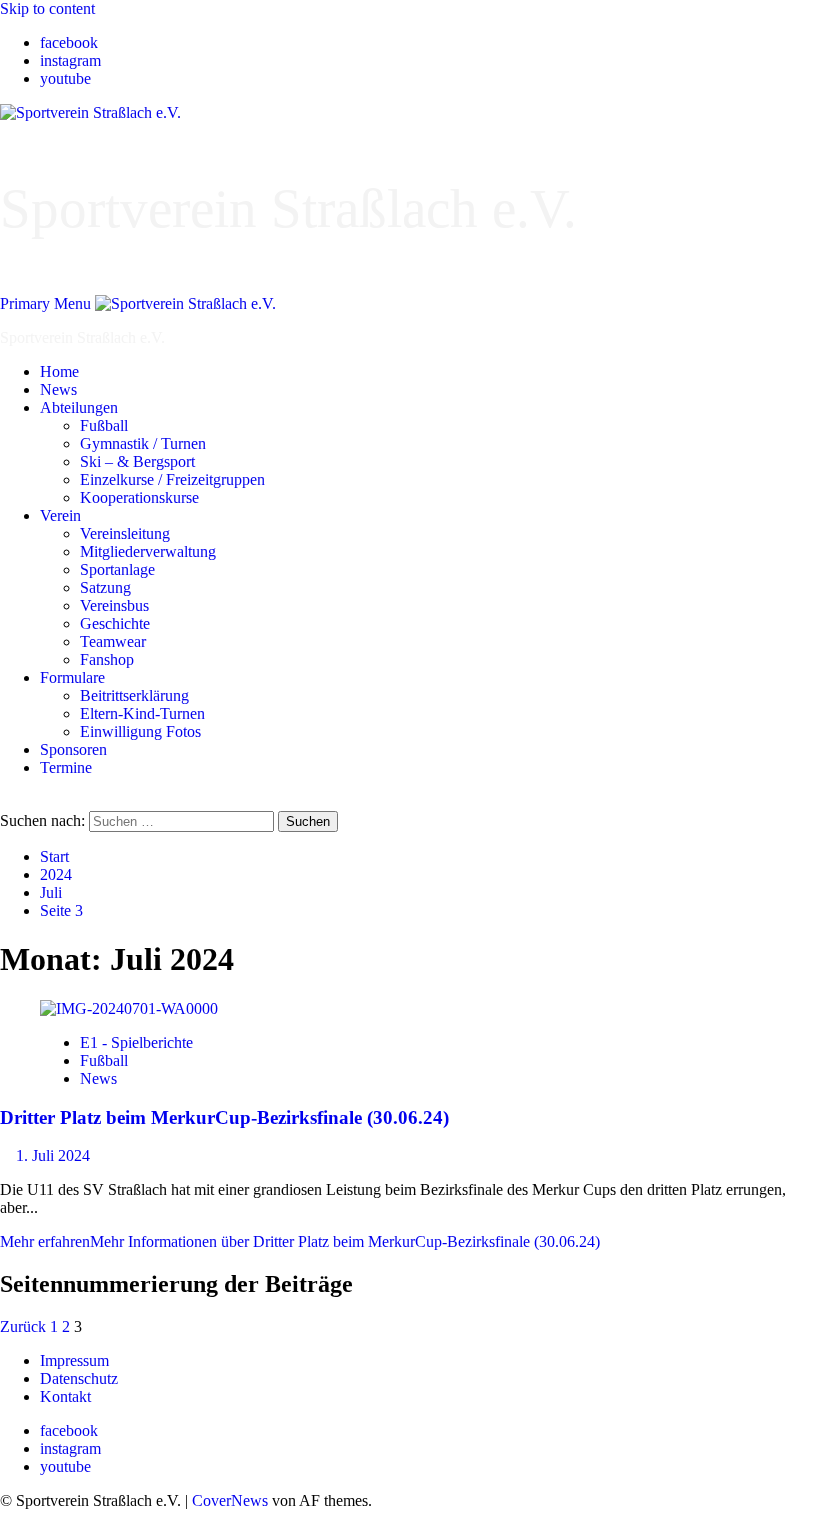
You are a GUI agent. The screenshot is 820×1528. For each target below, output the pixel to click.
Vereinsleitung (125, 533)
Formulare (72, 677)
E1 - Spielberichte (136, 1042)
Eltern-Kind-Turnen (142, 713)
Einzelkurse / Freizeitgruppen (172, 479)
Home (59, 371)
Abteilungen (79, 407)
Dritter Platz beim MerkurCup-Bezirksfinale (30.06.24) (224, 1117)
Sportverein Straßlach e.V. (288, 208)
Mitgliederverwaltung (148, 551)
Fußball (104, 425)
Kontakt (65, 1396)
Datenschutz (79, 1378)
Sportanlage (117, 569)
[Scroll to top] (6, 1518)
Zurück (23, 1326)
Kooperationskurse (139, 497)
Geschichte (115, 623)
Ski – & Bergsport (137, 461)
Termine (66, 767)
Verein (60, 515)
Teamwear (113, 641)
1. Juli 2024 (53, 1155)
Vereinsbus (114, 605)
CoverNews (230, 1500)
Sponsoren (73, 749)
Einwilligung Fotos (140, 731)
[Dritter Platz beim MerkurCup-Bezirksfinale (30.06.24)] (129, 1008)
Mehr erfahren (300, 1241)
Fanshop (107, 659)
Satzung (105, 587)
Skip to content (47, 8)
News (58, 389)
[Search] (6, 801)
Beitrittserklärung (134, 695)
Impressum (74, 1360)
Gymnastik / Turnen (143, 443)
